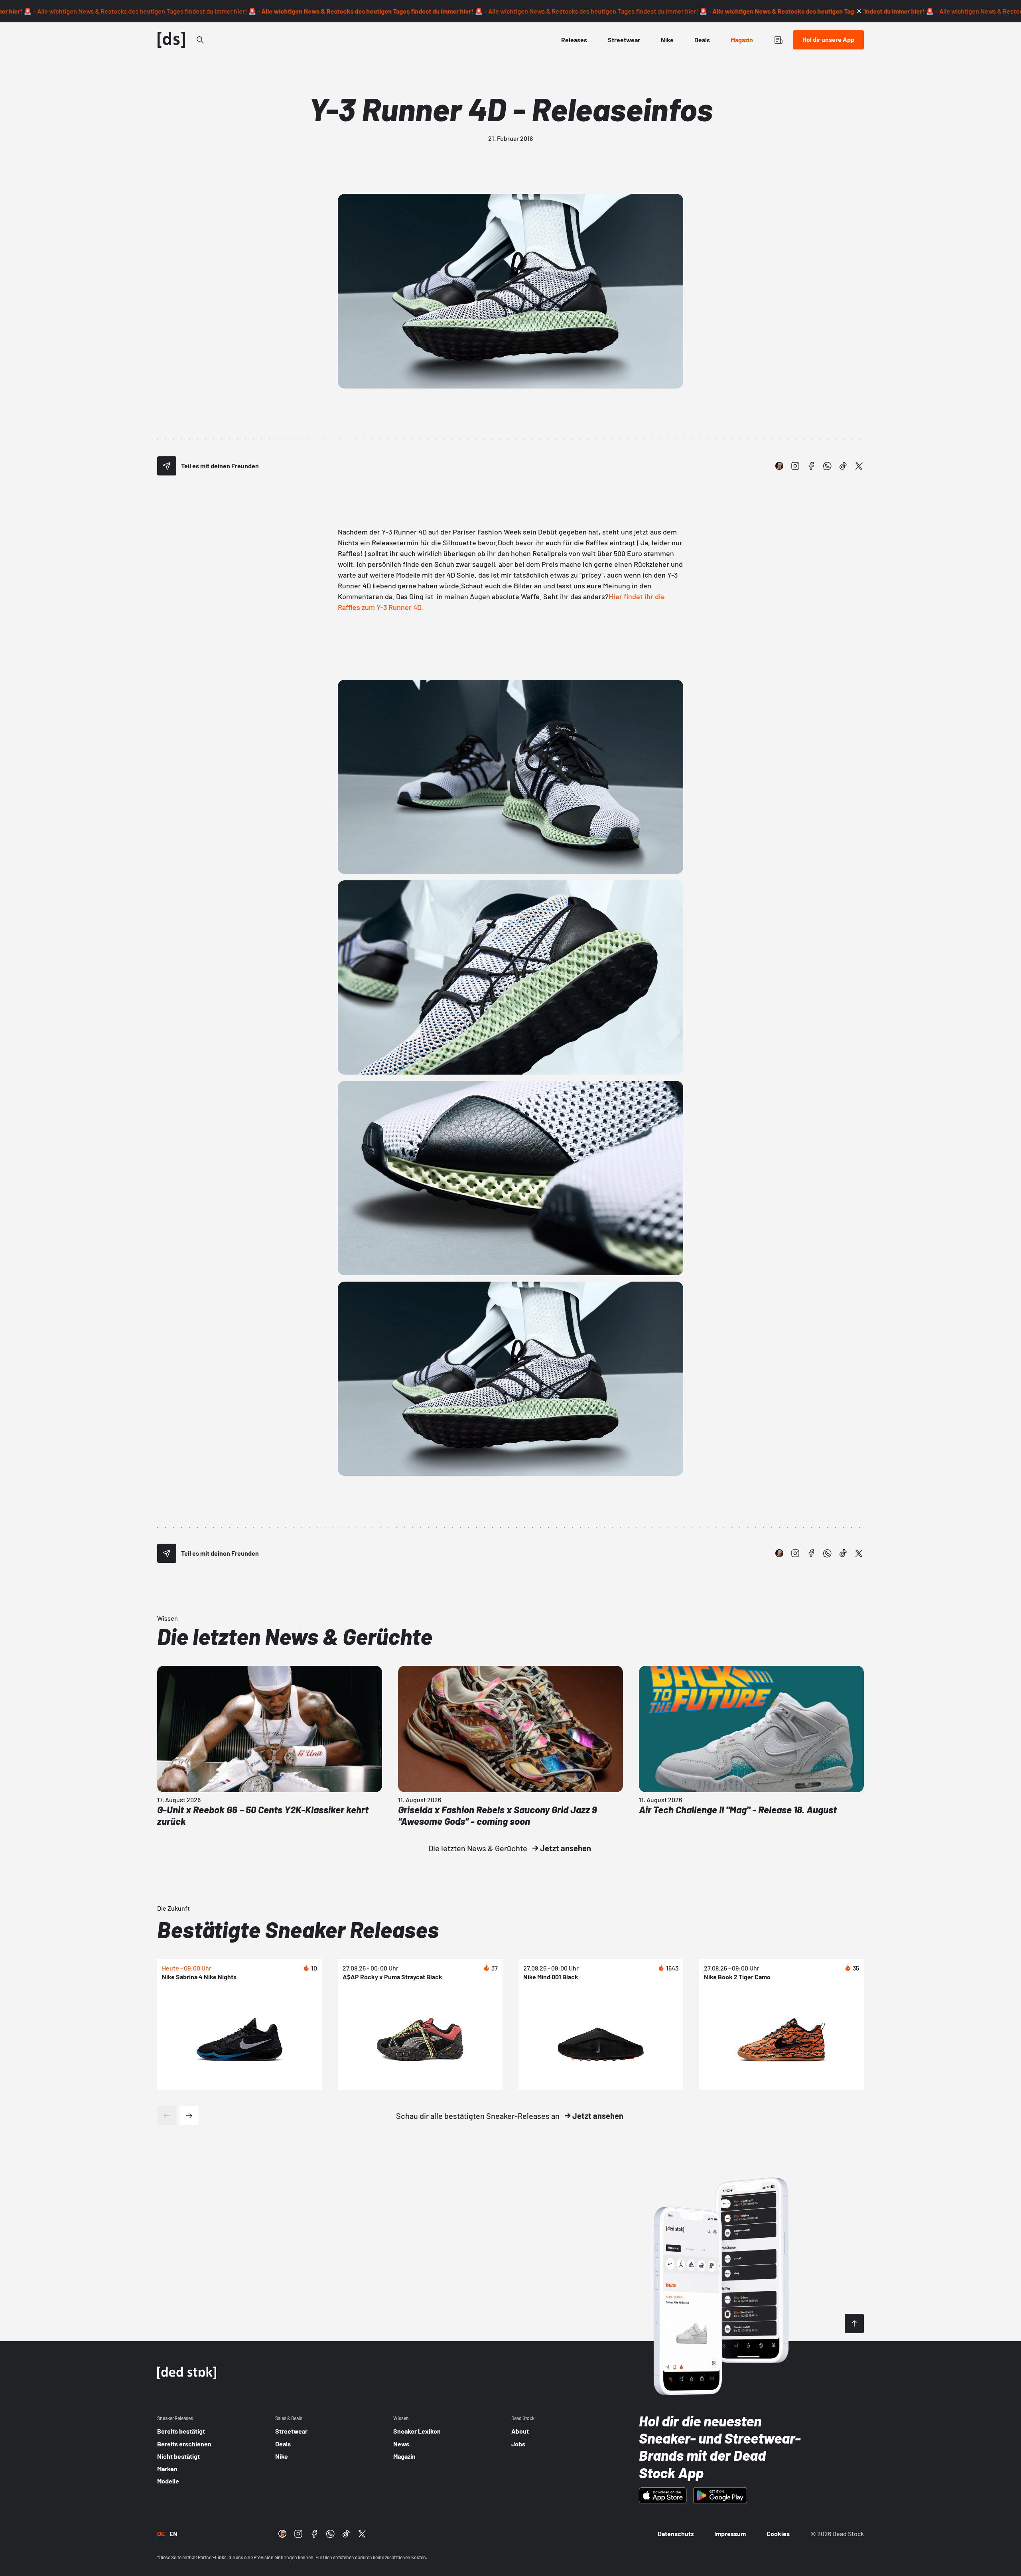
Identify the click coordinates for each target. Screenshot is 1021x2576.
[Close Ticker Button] (859, 11)
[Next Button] (189, 2116)
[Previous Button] (167, 2116)
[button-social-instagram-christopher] (779, 466)
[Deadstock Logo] (171, 40)
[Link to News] (200, 40)
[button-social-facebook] (811, 466)
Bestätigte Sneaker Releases (298, 1929)
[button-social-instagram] (795, 466)
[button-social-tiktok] (843, 466)
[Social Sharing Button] (167, 466)
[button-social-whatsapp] (827, 466)
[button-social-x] (859, 466)
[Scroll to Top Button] (854, 2324)
